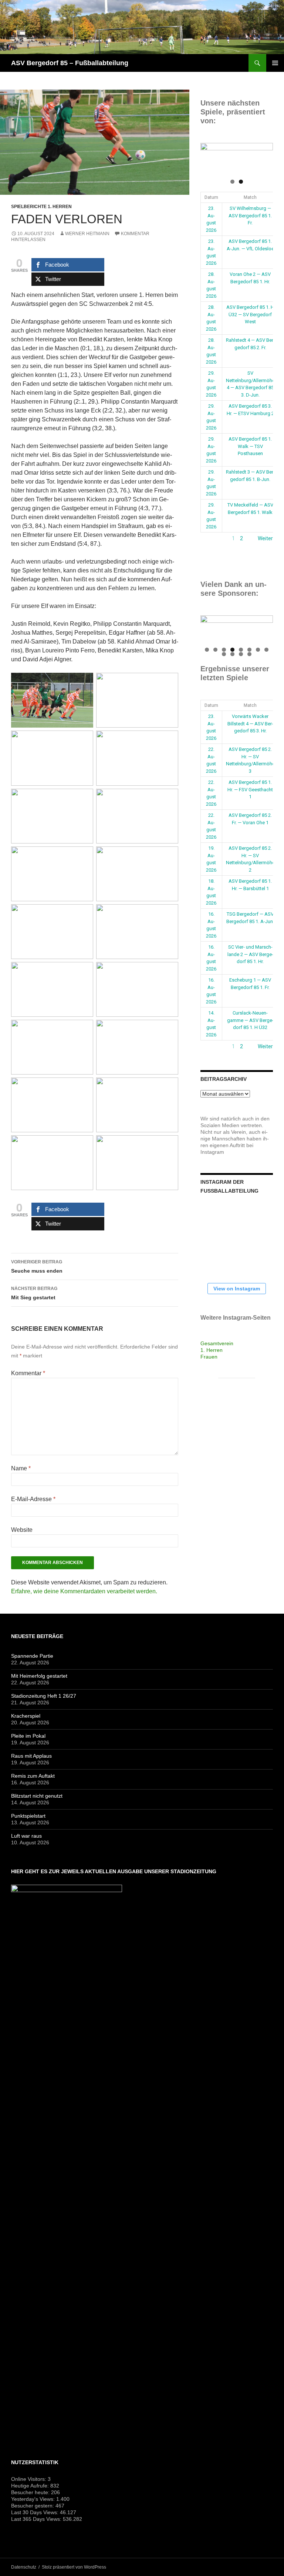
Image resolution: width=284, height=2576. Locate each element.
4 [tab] (232, 650)
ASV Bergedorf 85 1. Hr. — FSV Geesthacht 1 (250, 789)
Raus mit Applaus (31, 1756)
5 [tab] (241, 650)
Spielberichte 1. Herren (41, 207)
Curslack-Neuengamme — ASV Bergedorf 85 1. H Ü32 (250, 1020)
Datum (211, 197)
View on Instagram (237, 1289)
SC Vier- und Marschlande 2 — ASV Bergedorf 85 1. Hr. (250, 954)
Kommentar (28, 1373)
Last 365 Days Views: (37, 2519)
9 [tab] (224, 654)
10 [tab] (233, 654)
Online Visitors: (29, 2479)
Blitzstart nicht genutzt (37, 1796)
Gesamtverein (217, 1343)
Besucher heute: (31, 2492)
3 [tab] (224, 650)
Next (264, 157)
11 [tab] (241, 654)
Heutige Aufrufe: (31, 2486)
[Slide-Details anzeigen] (237, 158)
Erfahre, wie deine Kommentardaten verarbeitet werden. (84, 1591)
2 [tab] (241, 182)
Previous (210, 157)
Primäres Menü (275, 63)
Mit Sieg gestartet (34, 1293)
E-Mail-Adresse (33, 1499)
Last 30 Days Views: (35, 2512)
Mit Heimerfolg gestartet (39, 1676)
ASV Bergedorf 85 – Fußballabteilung (70, 63)
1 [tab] (232, 182)
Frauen (209, 1357)
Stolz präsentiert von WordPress (74, 2567)
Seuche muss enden (37, 1267)
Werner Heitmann (87, 234)
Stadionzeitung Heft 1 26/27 (44, 1696)
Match (250, 197)
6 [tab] (249, 650)
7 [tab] (258, 650)
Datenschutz (24, 2567)
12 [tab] (250, 654)
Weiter (265, 538)
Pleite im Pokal (28, 1736)
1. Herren (212, 1350)
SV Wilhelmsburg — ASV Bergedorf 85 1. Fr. (250, 215)
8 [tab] (266, 650)
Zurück (209, 538)
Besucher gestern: (33, 2506)
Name (21, 1468)
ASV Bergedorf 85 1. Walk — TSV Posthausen (250, 446)
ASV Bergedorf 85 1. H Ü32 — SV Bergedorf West (250, 314)
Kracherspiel (26, 1716)
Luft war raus (26, 1836)
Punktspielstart (28, 1816)
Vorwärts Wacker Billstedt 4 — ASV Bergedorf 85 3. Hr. (250, 724)
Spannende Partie (32, 1656)
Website (22, 1530)
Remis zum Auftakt (33, 1776)
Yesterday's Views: (34, 2499)
